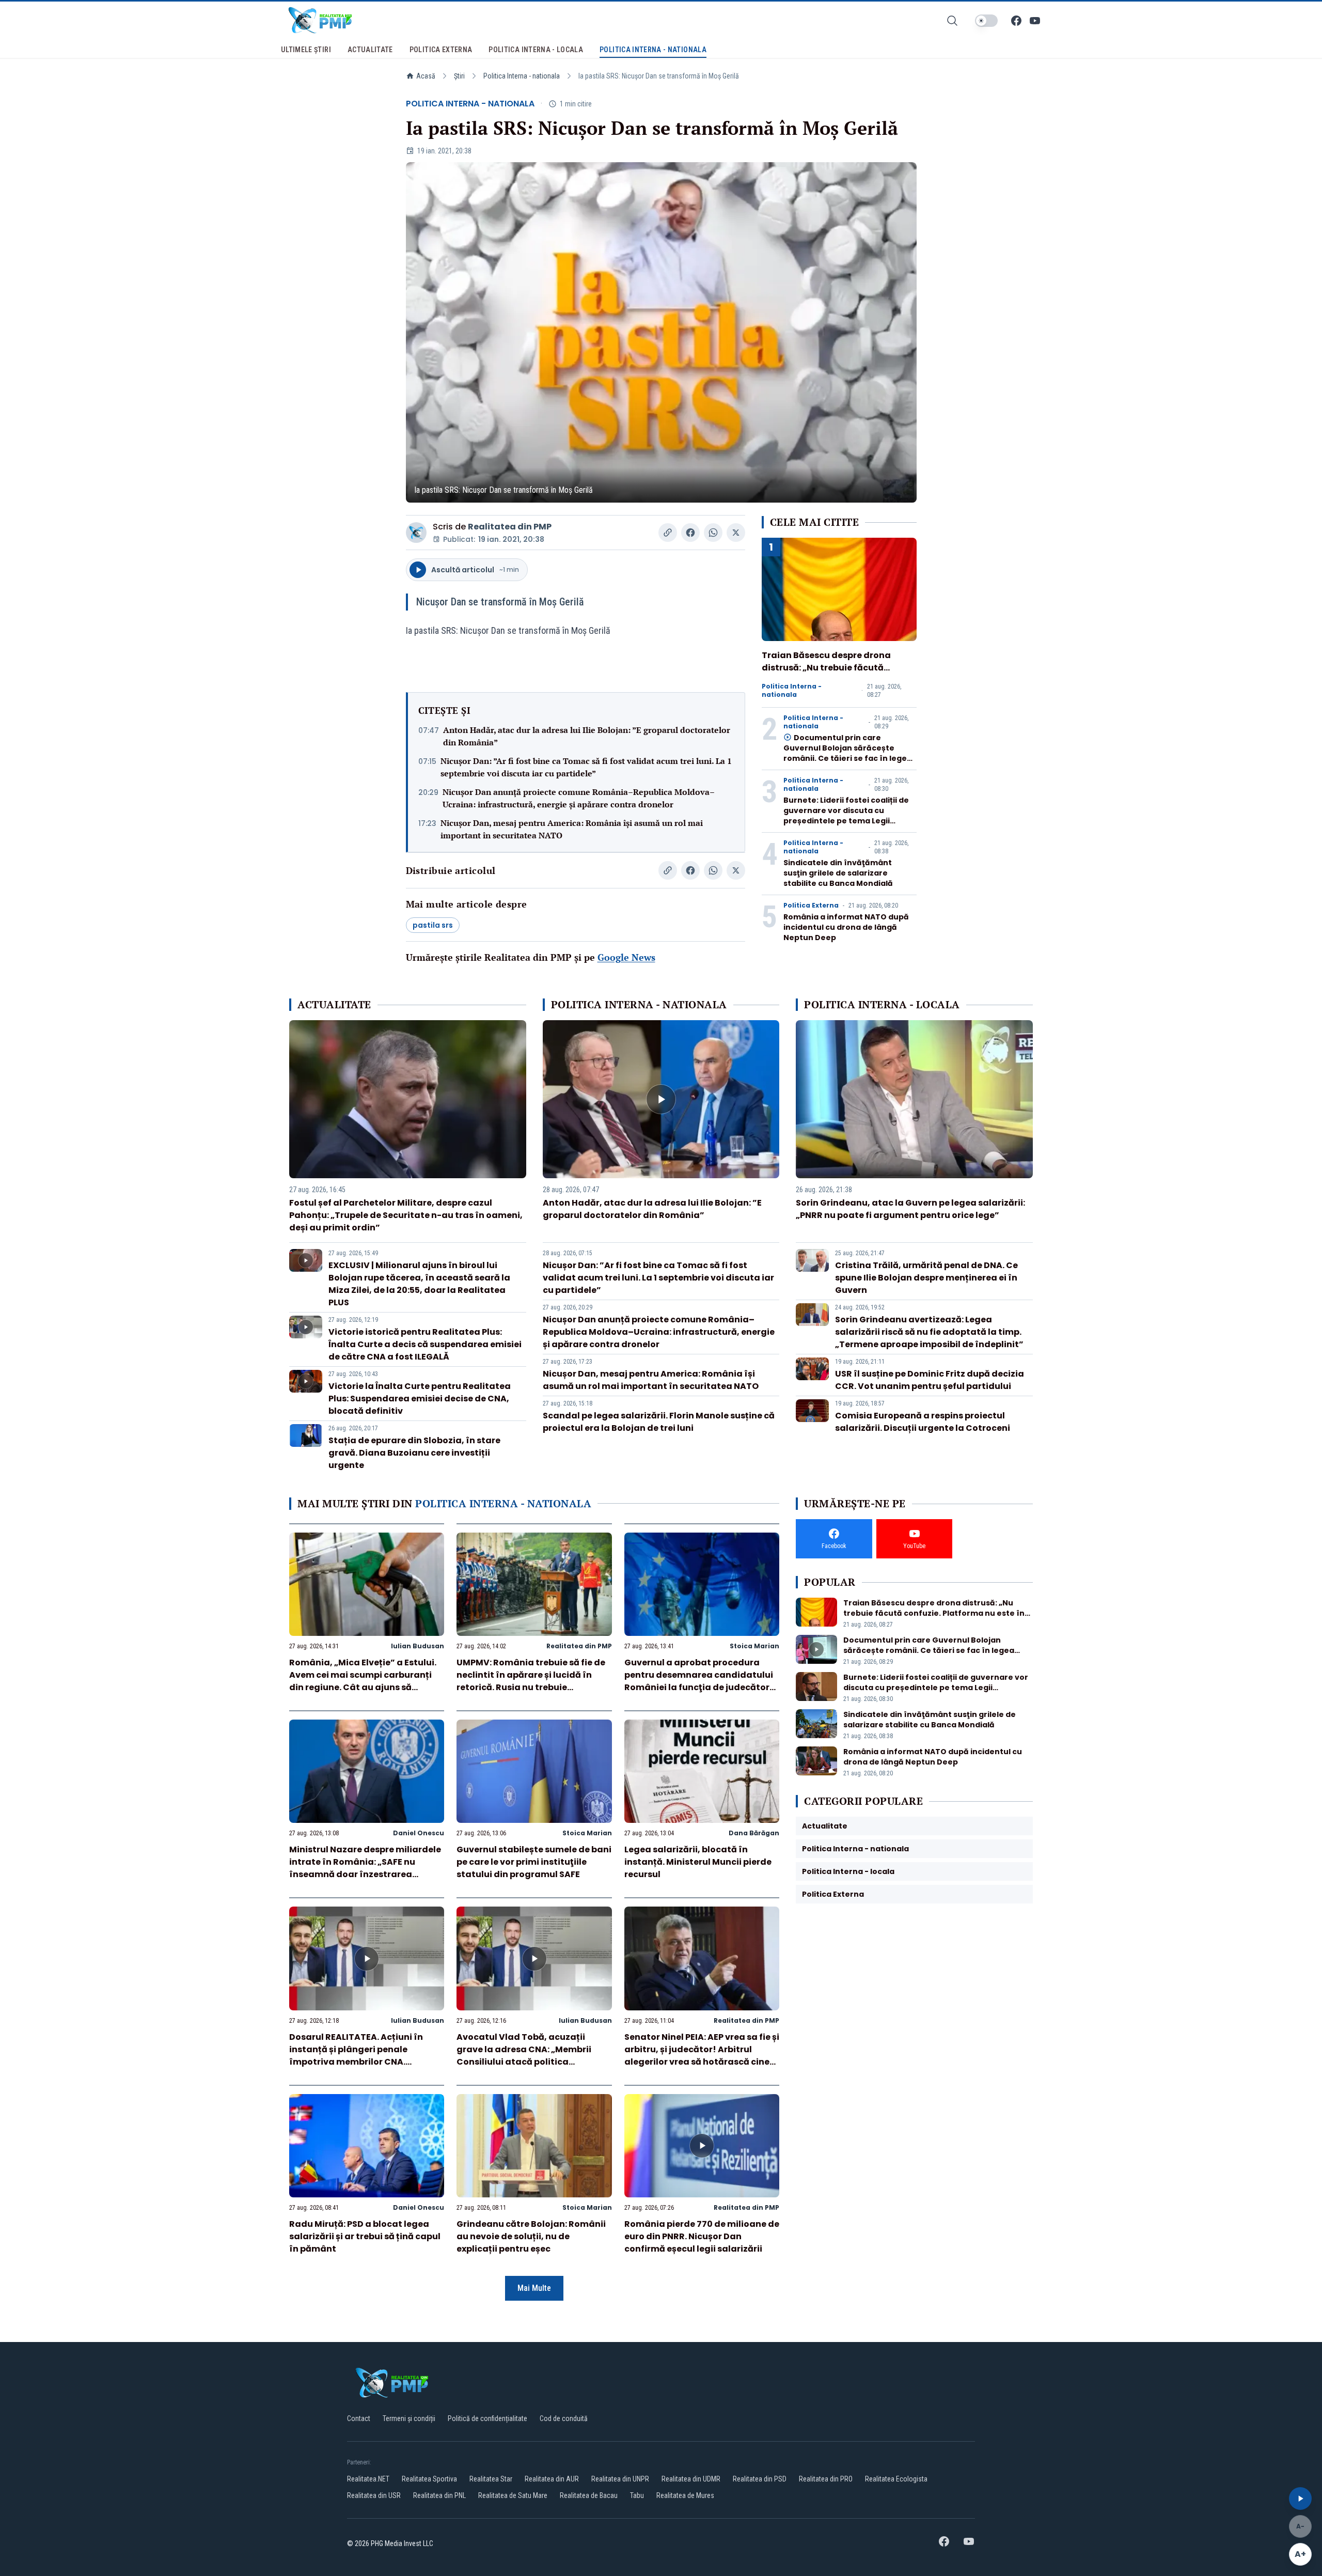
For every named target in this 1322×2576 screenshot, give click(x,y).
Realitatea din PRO (826, 2479)
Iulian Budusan (418, 1646)
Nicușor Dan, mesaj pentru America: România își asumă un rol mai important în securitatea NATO (572, 829)
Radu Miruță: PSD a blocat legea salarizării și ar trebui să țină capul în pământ (365, 2236)
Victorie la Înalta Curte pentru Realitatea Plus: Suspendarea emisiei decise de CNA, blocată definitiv (420, 1399)
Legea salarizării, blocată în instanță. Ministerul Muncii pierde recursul (698, 1862)
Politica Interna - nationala (522, 76)
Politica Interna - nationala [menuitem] (653, 50)
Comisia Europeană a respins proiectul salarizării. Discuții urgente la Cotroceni (923, 1422)
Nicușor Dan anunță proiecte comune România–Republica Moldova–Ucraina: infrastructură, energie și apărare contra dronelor (579, 798)
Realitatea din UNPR (620, 2479)
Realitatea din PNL (439, 2495)
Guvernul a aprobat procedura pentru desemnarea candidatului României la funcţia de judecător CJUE (699, 1681)
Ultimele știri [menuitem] (306, 50)
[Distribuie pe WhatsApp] (713, 533)
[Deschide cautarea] (952, 21)
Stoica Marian (754, 1646)
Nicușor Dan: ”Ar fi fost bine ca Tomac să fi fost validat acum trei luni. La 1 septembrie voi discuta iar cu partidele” (586, 767)
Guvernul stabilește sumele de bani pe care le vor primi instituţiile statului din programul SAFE (534, 1862)
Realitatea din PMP (510, 527)
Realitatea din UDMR (691, 2479)
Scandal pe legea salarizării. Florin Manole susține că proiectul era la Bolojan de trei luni (659, 1422)
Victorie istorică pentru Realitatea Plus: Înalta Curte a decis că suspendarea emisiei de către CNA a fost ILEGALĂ (425, 1344)
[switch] (986, 21)
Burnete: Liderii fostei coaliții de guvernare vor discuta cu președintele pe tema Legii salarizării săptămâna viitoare (846, 816)
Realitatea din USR (374, 2495)
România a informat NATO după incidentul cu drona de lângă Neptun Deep (846, 927)
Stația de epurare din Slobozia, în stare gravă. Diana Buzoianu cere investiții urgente (414, 1453)
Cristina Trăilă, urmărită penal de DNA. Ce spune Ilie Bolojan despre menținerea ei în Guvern (926, 1278)
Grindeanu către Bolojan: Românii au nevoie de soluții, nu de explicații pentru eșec (531, 2236)
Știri (459, 76)
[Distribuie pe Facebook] (690, 533)
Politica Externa (811, 905)
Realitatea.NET (368, 2479)
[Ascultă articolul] (1300, 2499)
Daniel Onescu (419, 1833)
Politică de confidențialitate (487, 2418)
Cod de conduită (564, 2418)
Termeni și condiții (409, 2418)
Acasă (426, 76)
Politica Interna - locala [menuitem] (536, 50)
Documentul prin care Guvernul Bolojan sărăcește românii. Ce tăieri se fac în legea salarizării (848, 753)
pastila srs (433, 925)
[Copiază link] (668, 533)
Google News (626, 957)
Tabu (637, 2495)
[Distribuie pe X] (736, 533)
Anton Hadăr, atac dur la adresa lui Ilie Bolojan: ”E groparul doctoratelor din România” (587, 736)
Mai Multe (534, 2288)
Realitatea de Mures (685, 2495)
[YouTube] (1035, 21)
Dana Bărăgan (754, 1833)
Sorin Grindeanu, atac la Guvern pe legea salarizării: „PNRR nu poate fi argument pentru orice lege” (910, 1209)
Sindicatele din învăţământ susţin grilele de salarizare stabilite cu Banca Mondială (838, 873)
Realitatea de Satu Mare (513, 2495)
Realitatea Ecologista (896, 2479)
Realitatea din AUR (552, 2479)
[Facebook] (1016, 21)
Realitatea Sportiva (429, 2479)
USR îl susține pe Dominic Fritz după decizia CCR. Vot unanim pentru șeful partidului (930, 1380)
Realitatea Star (491, 2479)
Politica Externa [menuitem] (441, 50)
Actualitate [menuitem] (370, 50)
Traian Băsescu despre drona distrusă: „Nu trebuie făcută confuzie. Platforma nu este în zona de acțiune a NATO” (828, 674)
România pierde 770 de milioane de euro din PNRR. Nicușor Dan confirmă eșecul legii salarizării (702, 2236)
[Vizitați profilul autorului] (416, 533)
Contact (359, 2418)
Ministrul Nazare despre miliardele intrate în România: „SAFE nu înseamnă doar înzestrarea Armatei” (365, 1868)
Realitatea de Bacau (589, 2495)
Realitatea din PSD (760, 2479)
